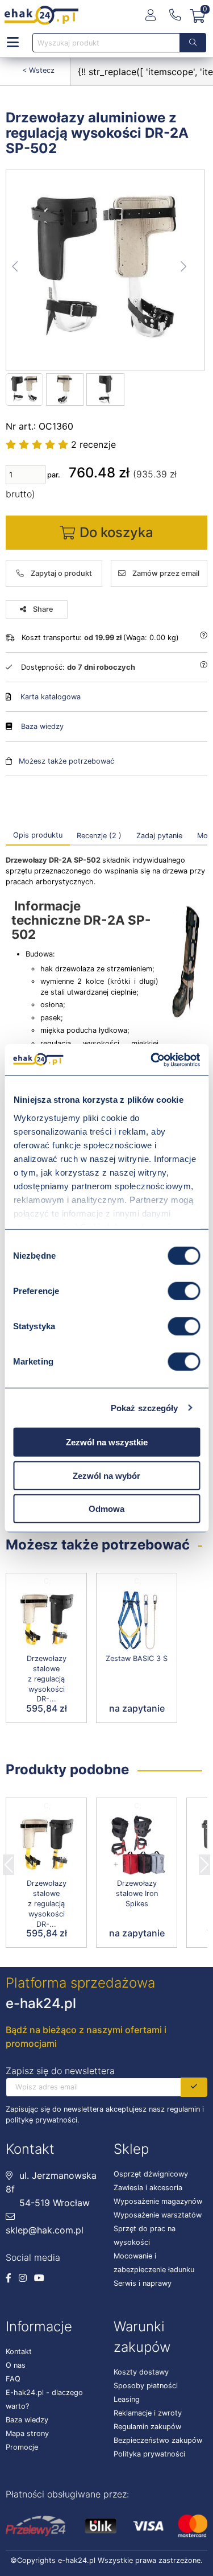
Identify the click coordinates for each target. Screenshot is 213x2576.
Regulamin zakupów (147, 2427)
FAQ (13, 2379)
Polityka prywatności (149, 2454)
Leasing (127, 2399)
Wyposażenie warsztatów (158, 2215)
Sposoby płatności (146, 2386)
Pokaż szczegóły (145, 1407)
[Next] (204, 1861)
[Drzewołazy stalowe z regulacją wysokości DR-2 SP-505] (46, 1621)
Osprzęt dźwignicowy (151, 2174)
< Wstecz (38, 70)
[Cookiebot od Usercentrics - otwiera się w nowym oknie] (152, 1060)
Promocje (22, 2447)
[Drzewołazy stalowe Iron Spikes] (137, 1846)
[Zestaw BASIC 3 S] (137, 1621)
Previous (9, 1861)
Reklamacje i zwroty (148, 2413)
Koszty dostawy (141, 2372)
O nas (16, 2365)
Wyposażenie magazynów (158, 2201)
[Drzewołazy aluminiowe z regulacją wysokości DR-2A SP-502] (106, 270)
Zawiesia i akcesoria (148, 2188)
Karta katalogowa (51, 697)
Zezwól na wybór (106, 1475)
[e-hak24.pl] (41, 15)
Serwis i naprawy (143, 2283)
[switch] (184, 1291)
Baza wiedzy (42, 726)
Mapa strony (27, 2433)
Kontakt (19, 2352)
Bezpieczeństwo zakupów (158, 2440)
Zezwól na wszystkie (107, 1442)
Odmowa (106, 1509)
